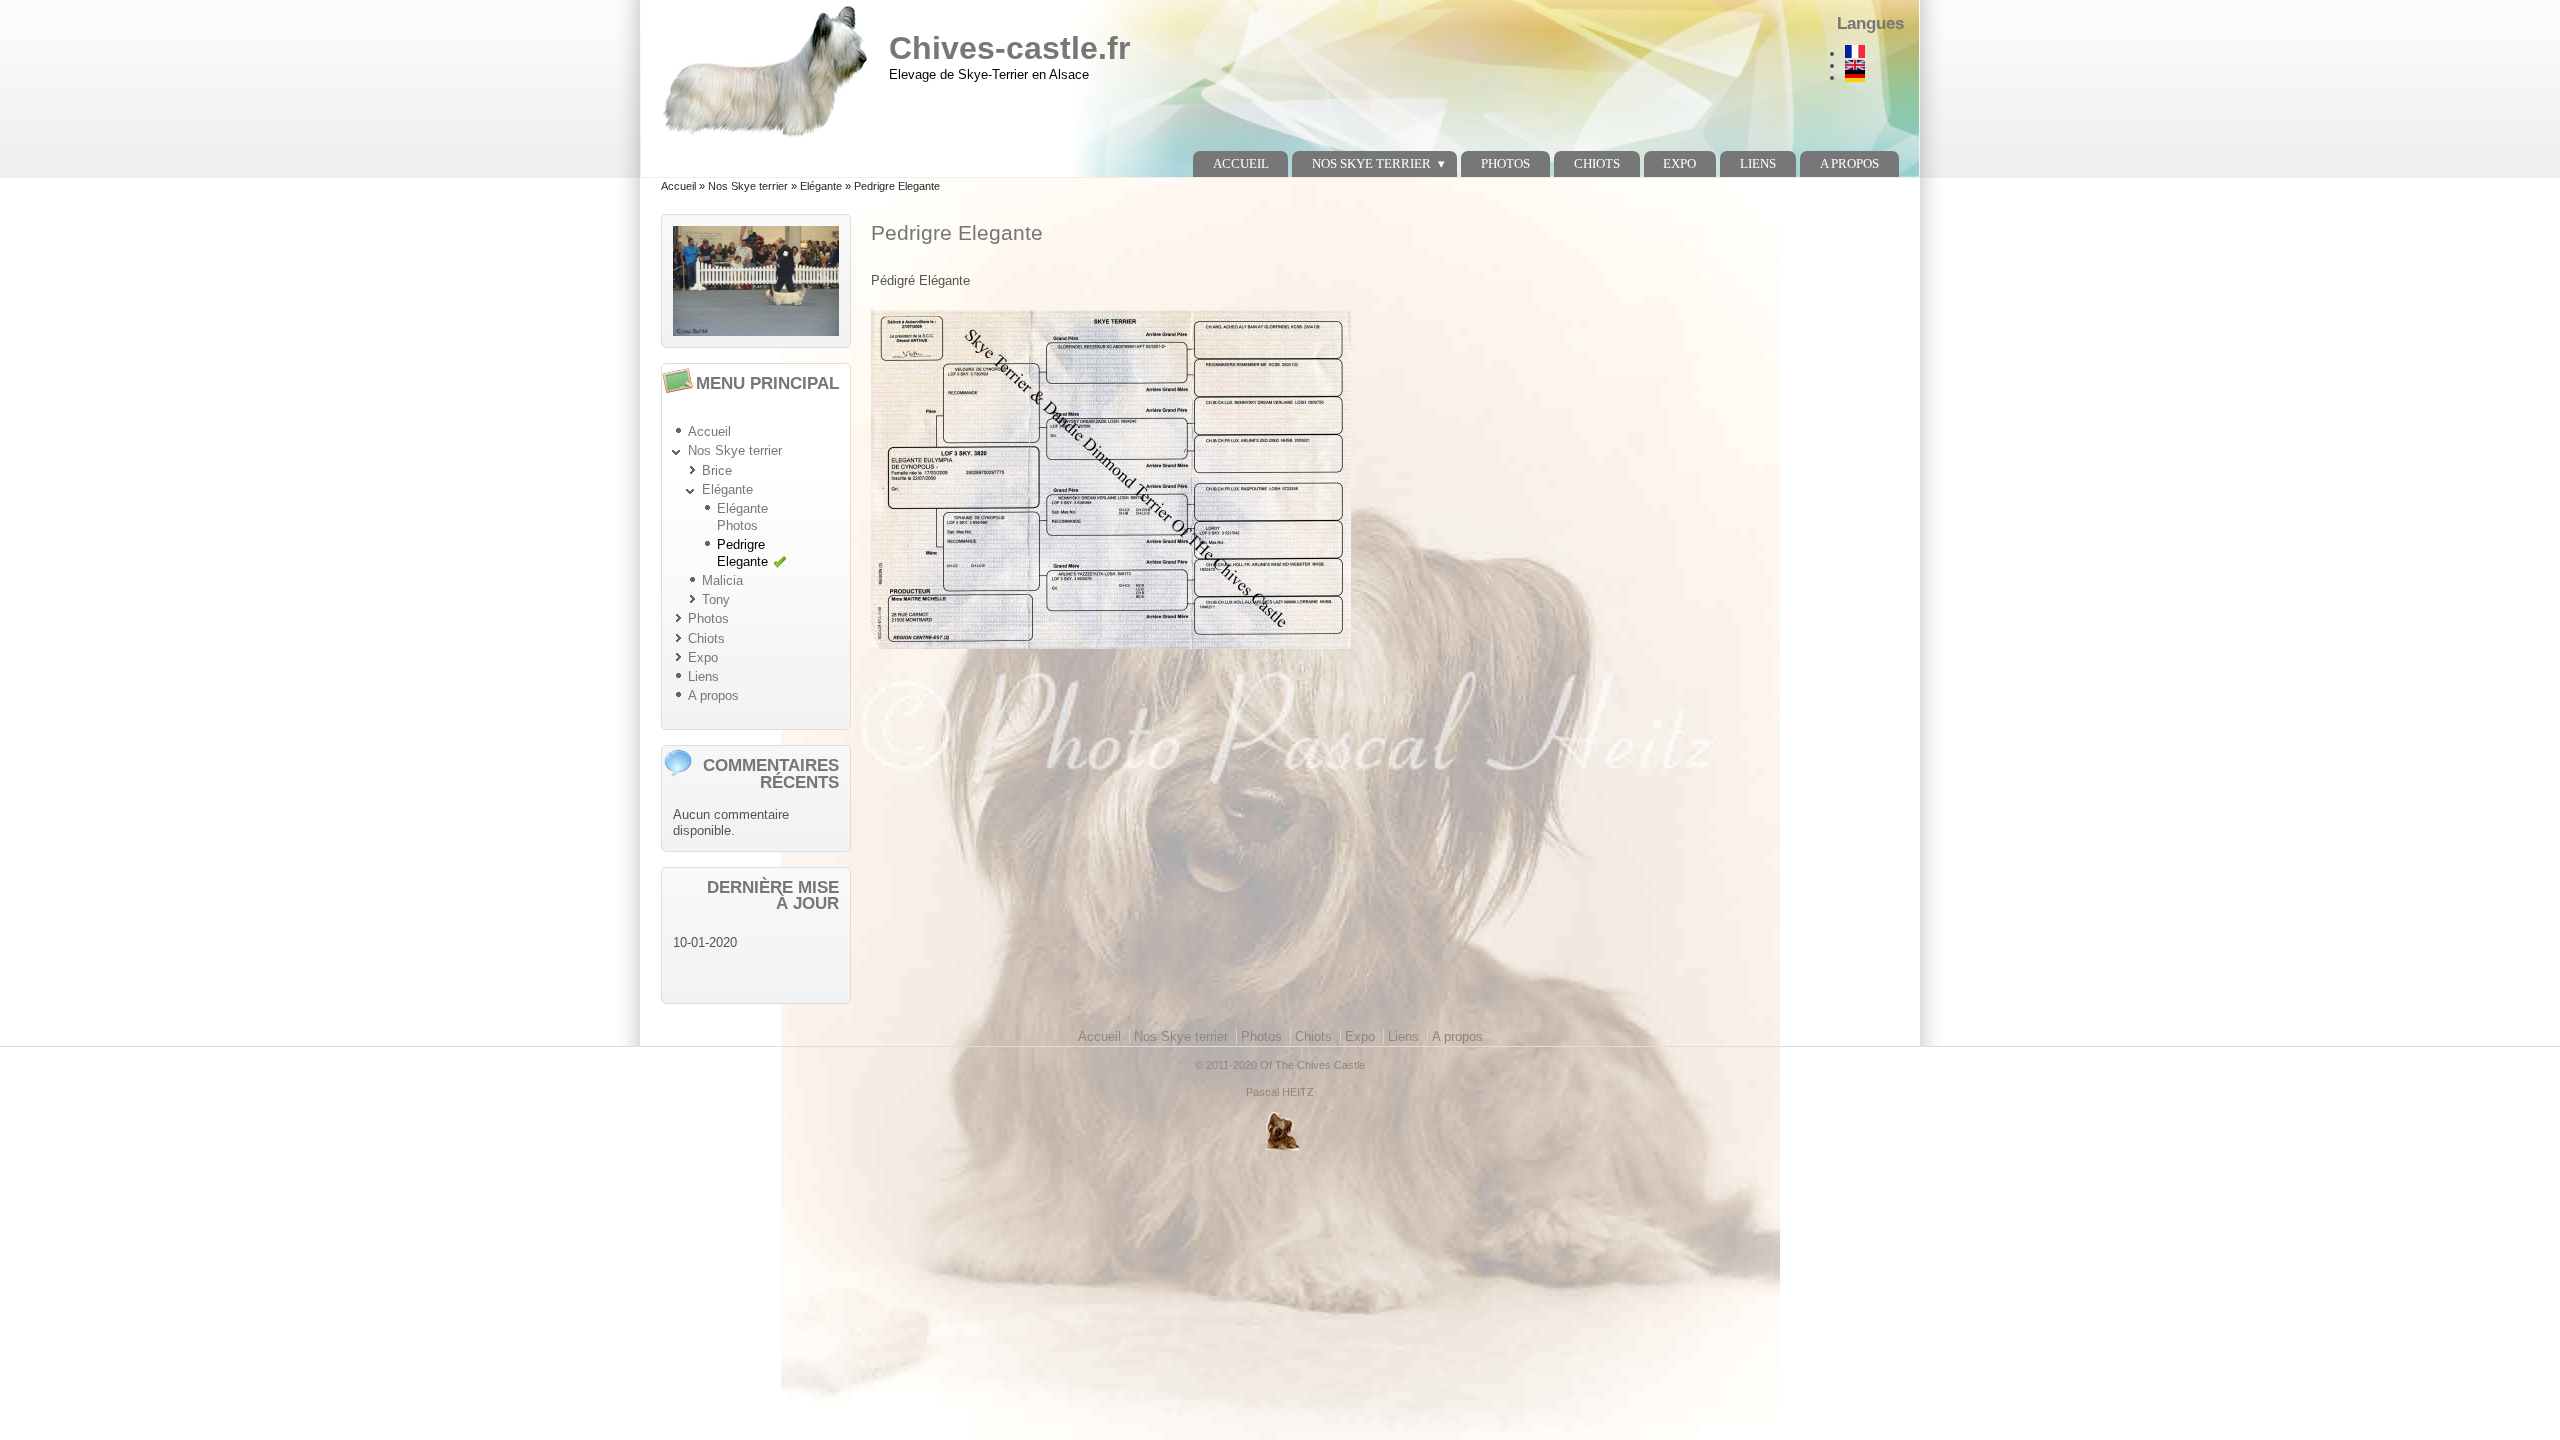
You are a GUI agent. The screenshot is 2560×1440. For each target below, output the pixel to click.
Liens (1758, 163)
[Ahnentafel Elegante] (1870, 76)
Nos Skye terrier (1371, 163)
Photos (1505, 163)
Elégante (821, 186)
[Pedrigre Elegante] (1870, 51)
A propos (1849, 163)
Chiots (1597, 163)
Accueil (1241, 163)
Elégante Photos (742, 517)
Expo (1679, 163)
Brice (717, 470)
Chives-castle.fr (1009, 48)
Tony (716, 599)
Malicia (722, 580)
